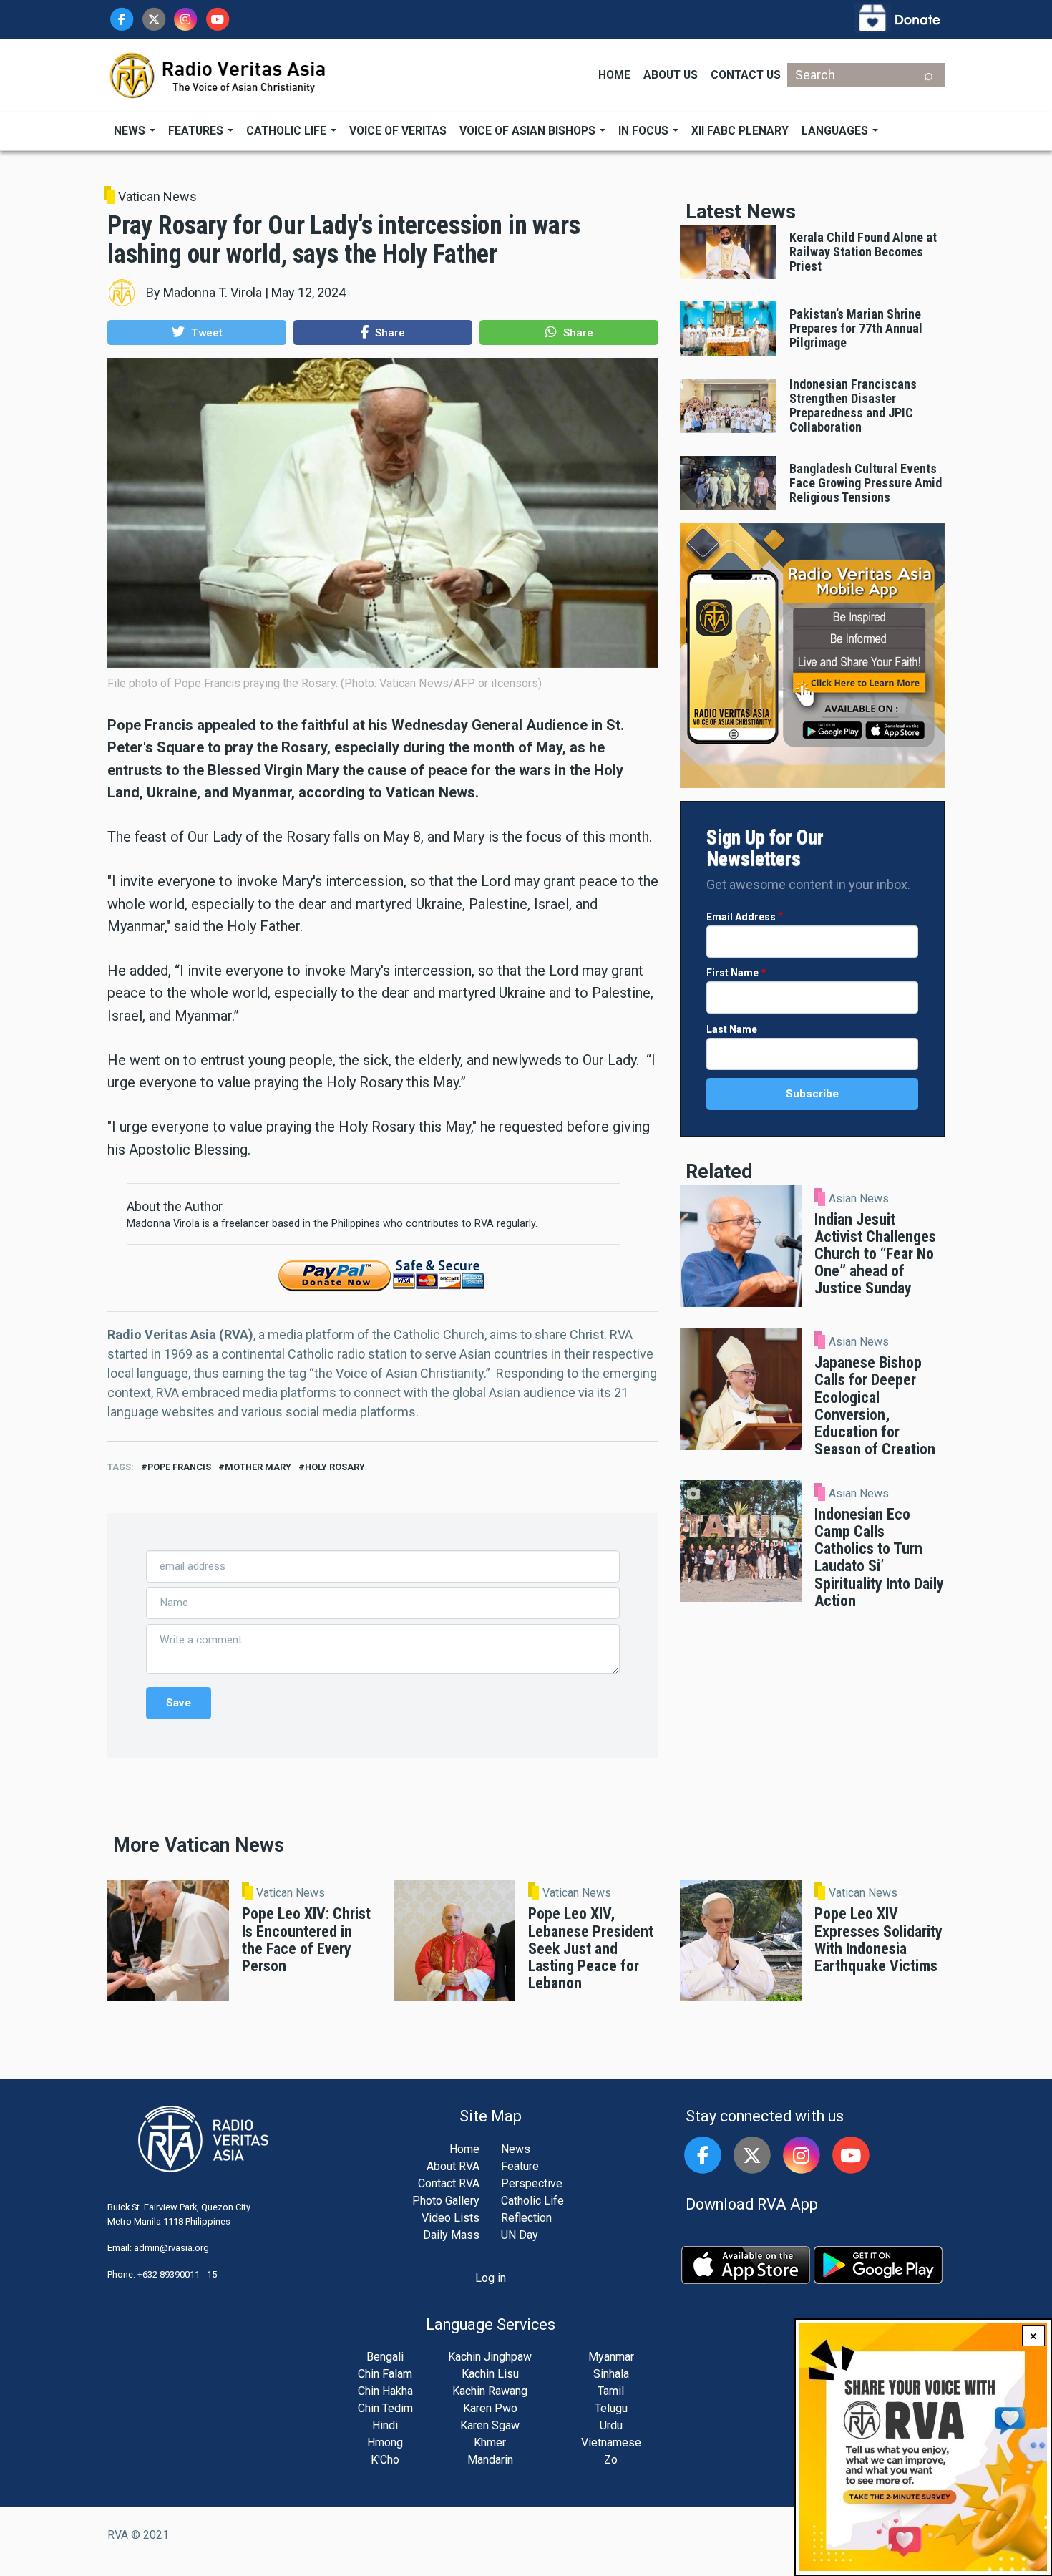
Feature (520, 2166)
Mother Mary (258, 1467)
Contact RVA (449, 2183)
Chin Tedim (385, 2408)
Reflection (526, 2218)
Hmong (385, 2443)
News (131, 131)
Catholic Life (288, 131)
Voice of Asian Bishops (529, 131)
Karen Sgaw (490, 2425)
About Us (671, 75)
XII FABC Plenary (740, 131)
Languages (836, 131)
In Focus (645, 131)
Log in (491, 2278)
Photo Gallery (446, 2201)
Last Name (732, 1029)
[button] (197, 332)
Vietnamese (611, 2443)
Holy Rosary (335, 1467)
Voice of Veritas (398, 131)
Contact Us (746, 75)
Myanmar (611, 2357)
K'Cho (385, 2460)
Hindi (385, 2425)
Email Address (741, 917)
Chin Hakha (385, 2391)
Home (614, 75)
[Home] (218, 74)
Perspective (532, 2183)
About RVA (453, 2166)
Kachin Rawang (490, 2391)
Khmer (490, 2443)
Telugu (611, 2408)
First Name (732, 973)
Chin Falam (385, 2374)
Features (197, 131)
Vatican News (157, 196)
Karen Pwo (490, 2408)
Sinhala (611, 2374)
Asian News (859, 1199)
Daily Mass (451, 2235)
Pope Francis (179, 1467)
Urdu (611, 2425)
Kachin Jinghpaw (490, 2357)
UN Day (520, 2235)
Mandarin (490, 2460)
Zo (611, 2460)
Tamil (611, 2391)
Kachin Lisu (490, 2374)
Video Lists (450, 2218)
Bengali (385, 2357)
